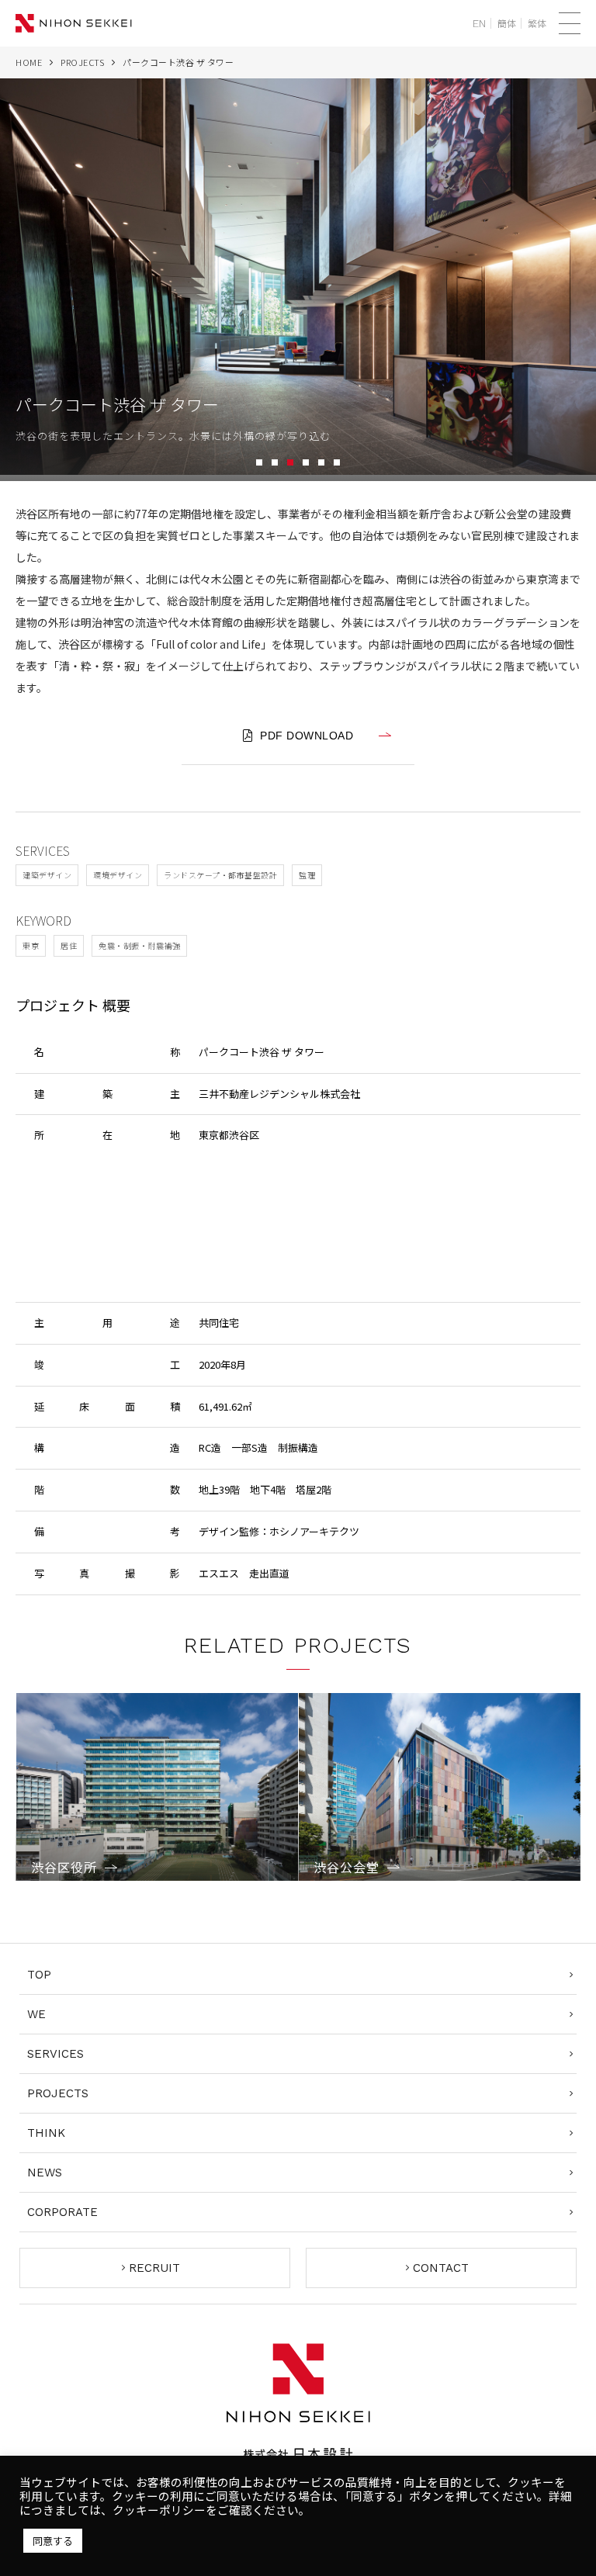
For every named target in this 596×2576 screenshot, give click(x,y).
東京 (31, 945)
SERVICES (55, 2054)
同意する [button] (53, 2541)
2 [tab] (275, 462)
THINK (46, 2133)
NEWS (45, 2173)
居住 (69, 945)
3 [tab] (290, 462)
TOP (39, 1975)
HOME (29, 62)
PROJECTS (82, 62)
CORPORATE (62, 2212)
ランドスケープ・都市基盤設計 (220, 875)
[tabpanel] (298, 280)
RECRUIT (154, 2268)
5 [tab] (321, 462)
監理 (307, 875)
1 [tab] (259, 462)
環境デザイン (118, 875)
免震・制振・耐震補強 (139, 945)
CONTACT (441, 2268)
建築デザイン (47, 875)
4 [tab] (306, 462)
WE (36, 2014)
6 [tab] (337, 462)
